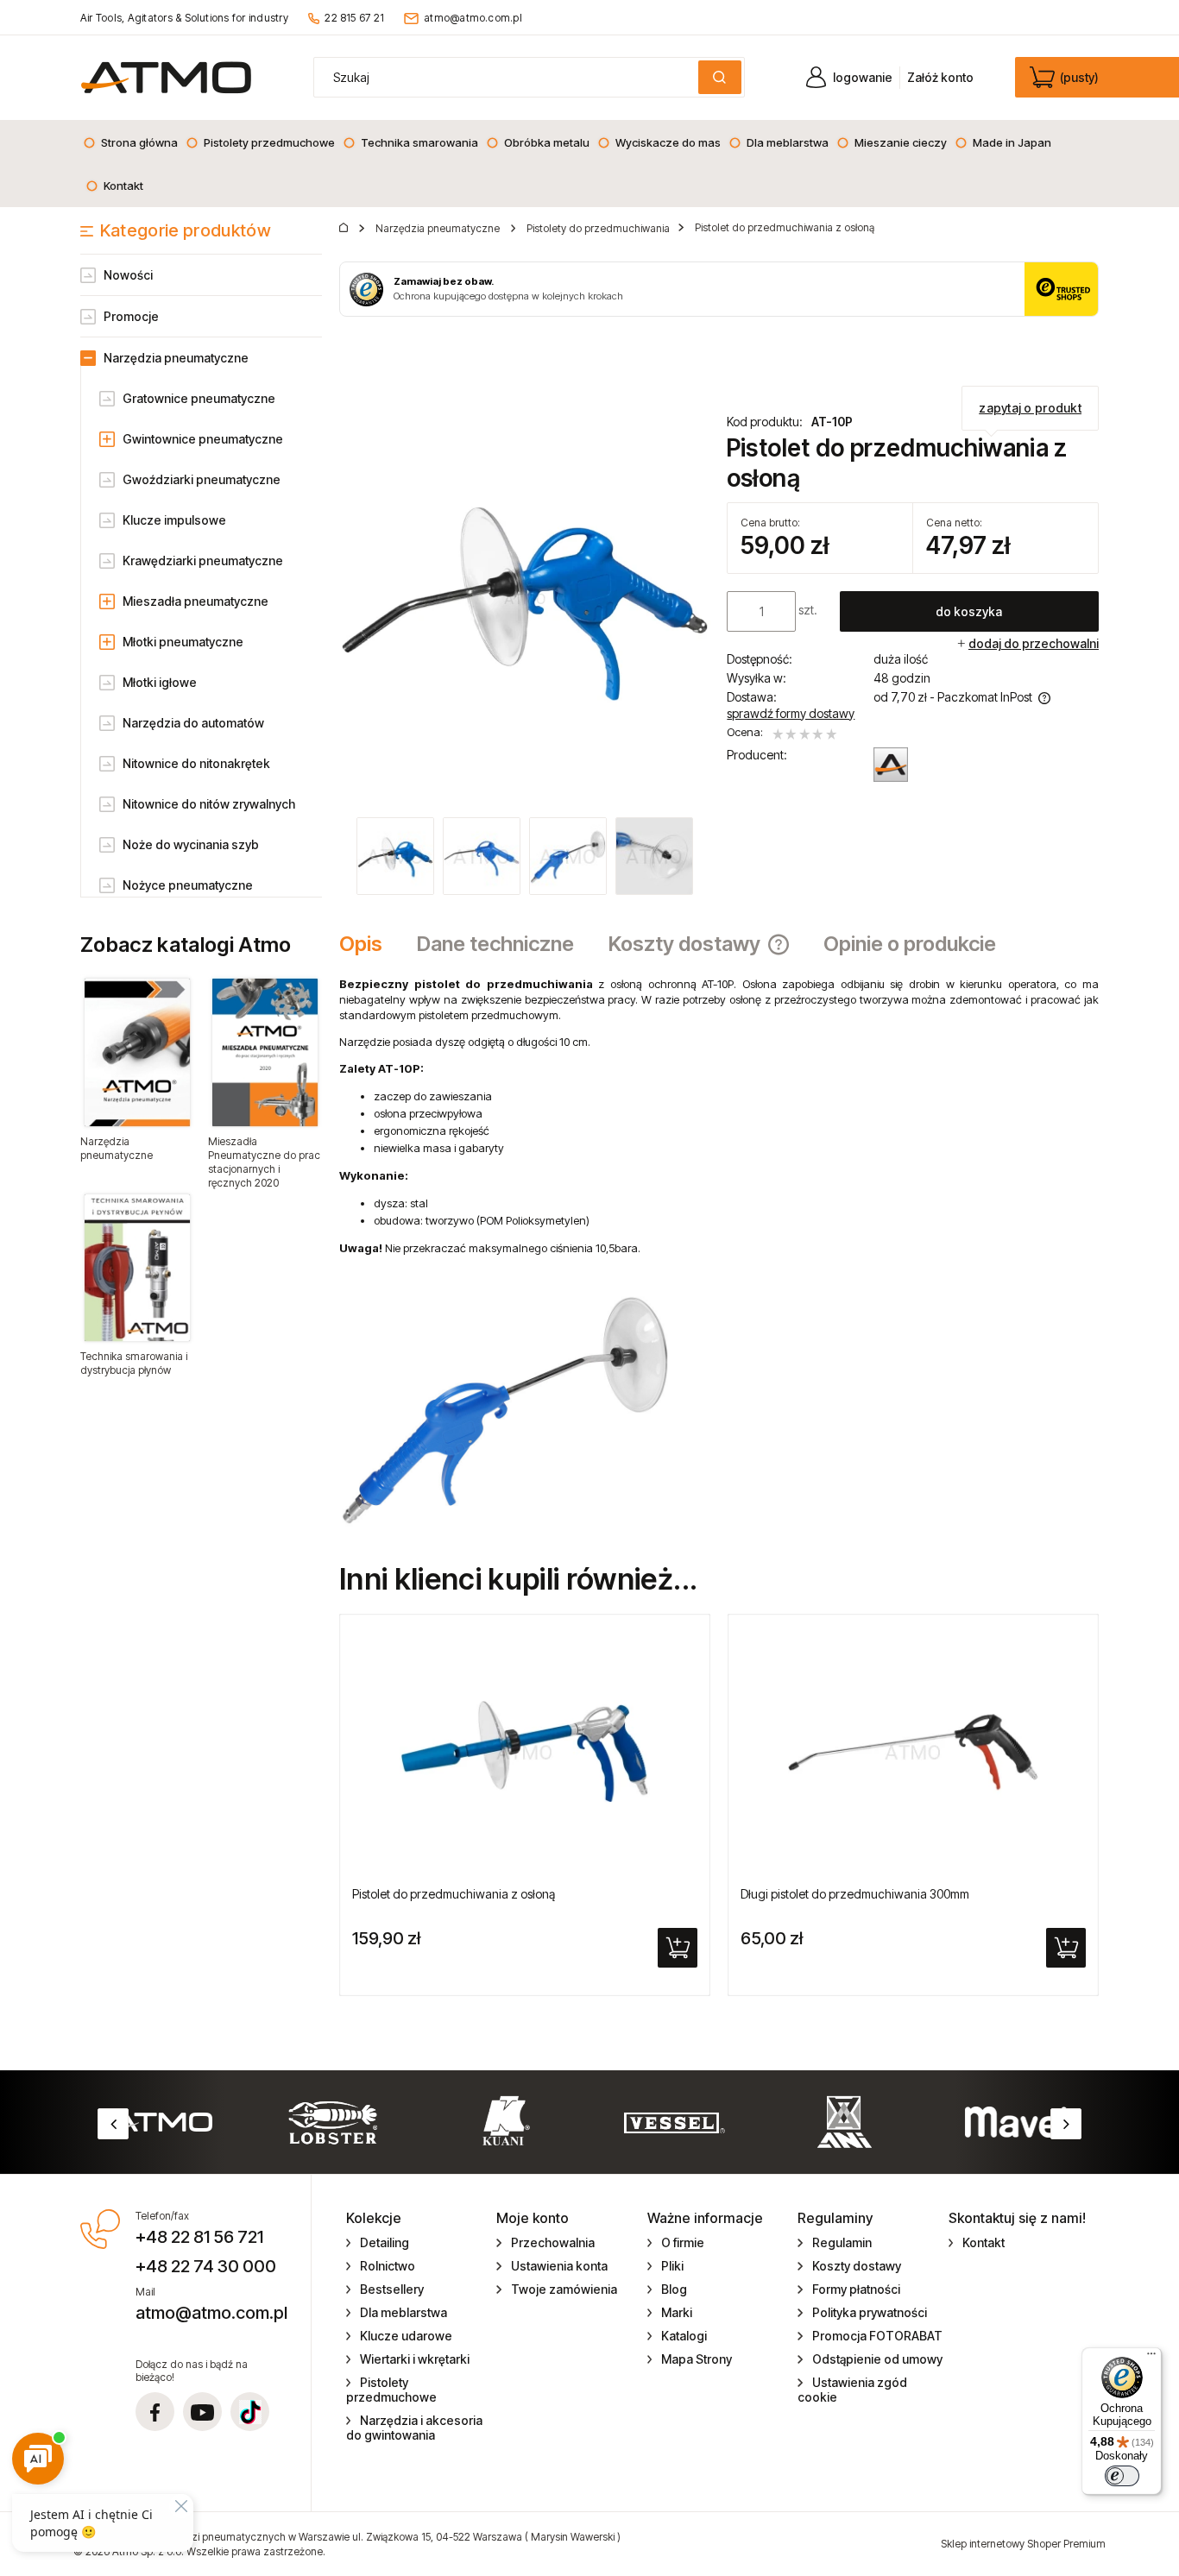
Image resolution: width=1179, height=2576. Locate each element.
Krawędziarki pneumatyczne (203, 561)
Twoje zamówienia (564, 2289)
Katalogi (684, 2336)
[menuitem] (130, 142)
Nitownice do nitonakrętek (196, 763)
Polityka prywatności (870, 2312)
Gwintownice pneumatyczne (203, 439)
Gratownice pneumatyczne (199, 398)
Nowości (128, 275)
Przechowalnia (553, 2242)
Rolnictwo (388, 2266)
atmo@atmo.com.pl (473, 18)
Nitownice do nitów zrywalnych (209, 804)
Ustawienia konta (559, 2266)
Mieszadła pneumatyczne (195, 601)
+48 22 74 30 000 (206, 2266)
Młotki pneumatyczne (183, 642)
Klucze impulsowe (174, 520)
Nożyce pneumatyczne (188, 885)
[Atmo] (891, 765)
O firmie (683, 2242)
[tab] (369, 944)
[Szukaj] (720, 77)
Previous (113, 2124)
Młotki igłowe (160, 682)
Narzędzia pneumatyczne (176, 358)
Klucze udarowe (406, 2336)
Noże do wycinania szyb (191, 844)
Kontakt (984, 2242)
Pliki (672, 2266)
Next (1066, 2124)
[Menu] (1151, 2358)
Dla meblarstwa (404, 2312)
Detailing (385, 2242)
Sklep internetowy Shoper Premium (1023, 2544)
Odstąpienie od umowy (877, 2359)
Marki (677, 2312)
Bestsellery (392, 2289)
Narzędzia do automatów (193, 723)
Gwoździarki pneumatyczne (202, 479)
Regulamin (842, 2242)
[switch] (1122, 2476)
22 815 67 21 (354, 18)
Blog (674, 2289)
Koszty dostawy (857, 2266)
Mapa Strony (697, 2359)
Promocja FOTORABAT (877, 2336)
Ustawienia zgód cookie (852, 2390)
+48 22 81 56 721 (199, 2237)
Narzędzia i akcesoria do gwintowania (415, 2428)
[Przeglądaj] (137, 1052)
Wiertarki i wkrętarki (415, 2359)
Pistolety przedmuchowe (391, 2390)
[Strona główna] (166, 77)
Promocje (131, 316)
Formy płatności (856, 2289)
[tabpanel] (719, 1251)
